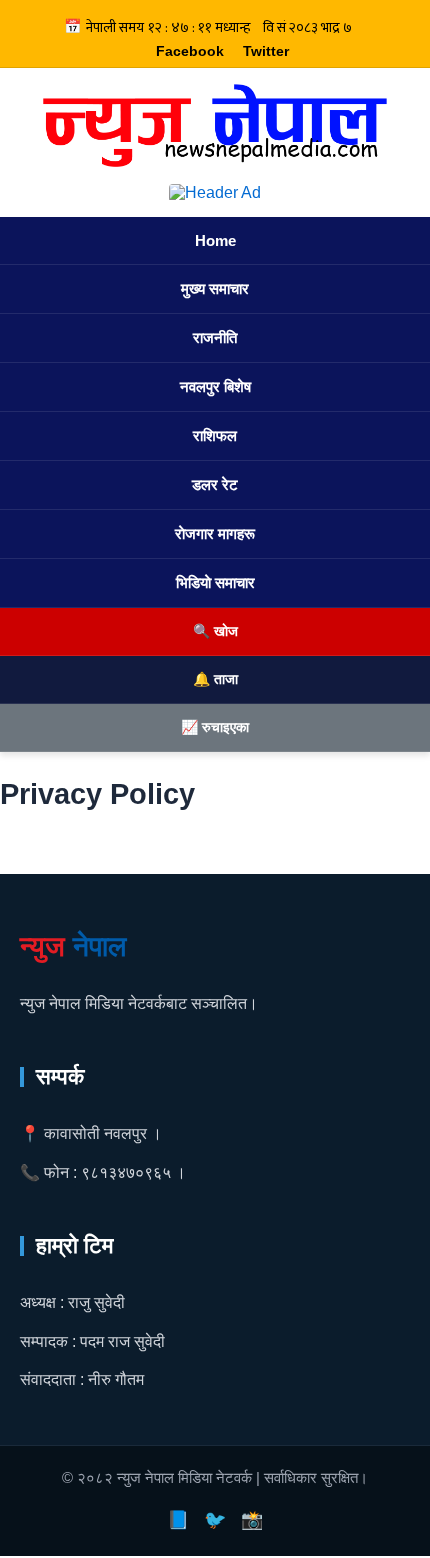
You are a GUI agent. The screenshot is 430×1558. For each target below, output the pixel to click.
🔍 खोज (215, 631)
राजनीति (215, 337)
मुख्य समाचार (215, 288)
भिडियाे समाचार (215, 582)
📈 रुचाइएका (215, 727)
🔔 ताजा (215, 679)
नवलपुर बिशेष (215, 386)
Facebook (190, 51)
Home (215, 240)
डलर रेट (215, 484)
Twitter (266, 51)
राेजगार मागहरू (215, 533)
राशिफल (215, 435)
